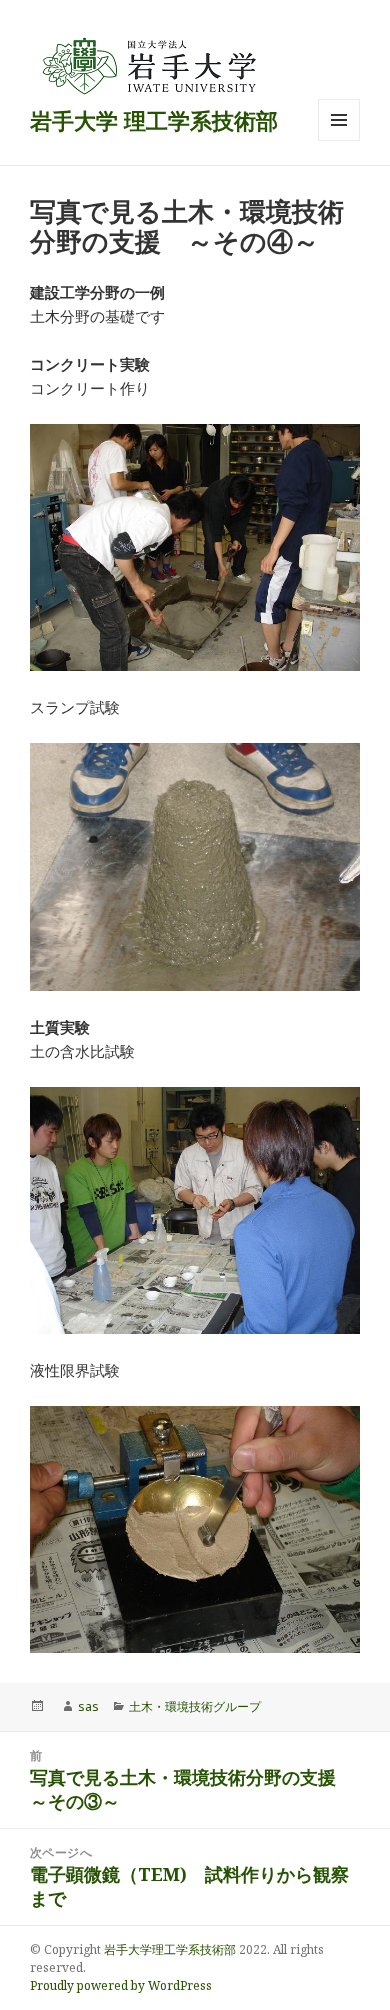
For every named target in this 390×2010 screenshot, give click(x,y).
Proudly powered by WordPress (121, 1985)
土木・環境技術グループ (195, 1706)
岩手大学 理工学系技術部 (154, 120)
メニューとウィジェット (339, 140)
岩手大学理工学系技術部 (170, 1949)
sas (88, 1706)
